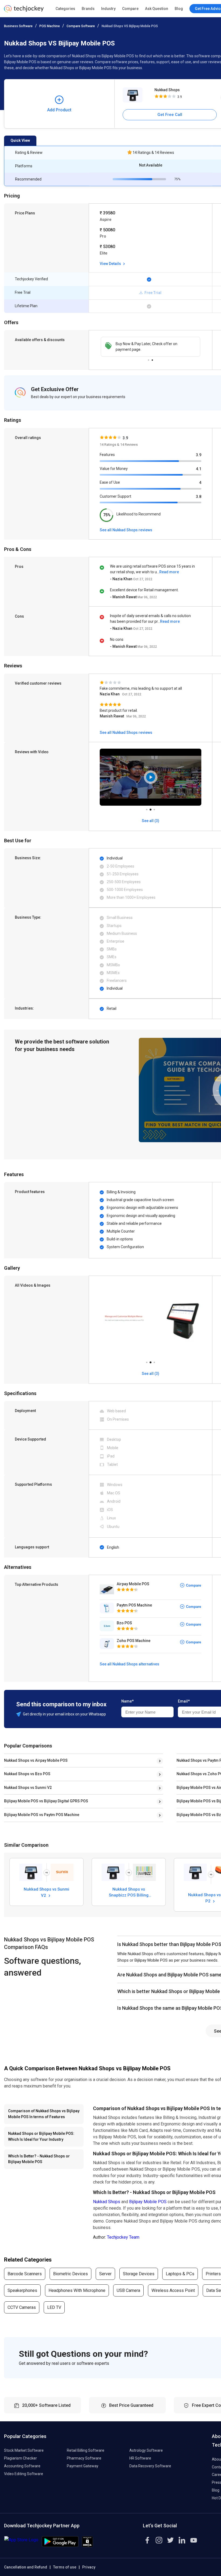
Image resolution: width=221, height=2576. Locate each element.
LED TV (54, 2307)
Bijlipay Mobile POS (148, 2202)
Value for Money (114, 469)
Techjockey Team (123, 2237)
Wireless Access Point (173, 2290)
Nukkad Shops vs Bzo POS (27, 1774)
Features (107, 455)
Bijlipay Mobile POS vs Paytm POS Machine (42, 1815)
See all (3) (151, 1374)
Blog (179, 9)
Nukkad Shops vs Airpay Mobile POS (36, 1760)
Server (105, 2274)
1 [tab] (149, 359)
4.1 (199, 469)
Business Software (18, 26)
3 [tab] (154, 808)
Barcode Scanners (25, 2274)
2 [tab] (152, 359)
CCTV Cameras (22, 2307)
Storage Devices (139, 2274)
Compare (130, 9)
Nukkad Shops (167, 90)
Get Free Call (170, 115)
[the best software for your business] (24, 11)
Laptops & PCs (180, 2274)
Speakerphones (22, 2290)
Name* (127, 1701)
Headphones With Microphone (77, 2290)
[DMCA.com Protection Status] (87, 2546)
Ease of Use (110, 482)
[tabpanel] (151, 347)
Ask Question (157, 9)
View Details (111, 264)
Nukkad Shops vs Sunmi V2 (28, 1788)
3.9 (199, 455)
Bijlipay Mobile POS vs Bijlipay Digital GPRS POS (46, 1801)
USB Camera (128, 2290)
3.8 (199, 497)
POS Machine (50, 26)
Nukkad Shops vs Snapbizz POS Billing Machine (129, 1892)
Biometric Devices (70, 2274)
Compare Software (81, 26)
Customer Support (115, 496)
